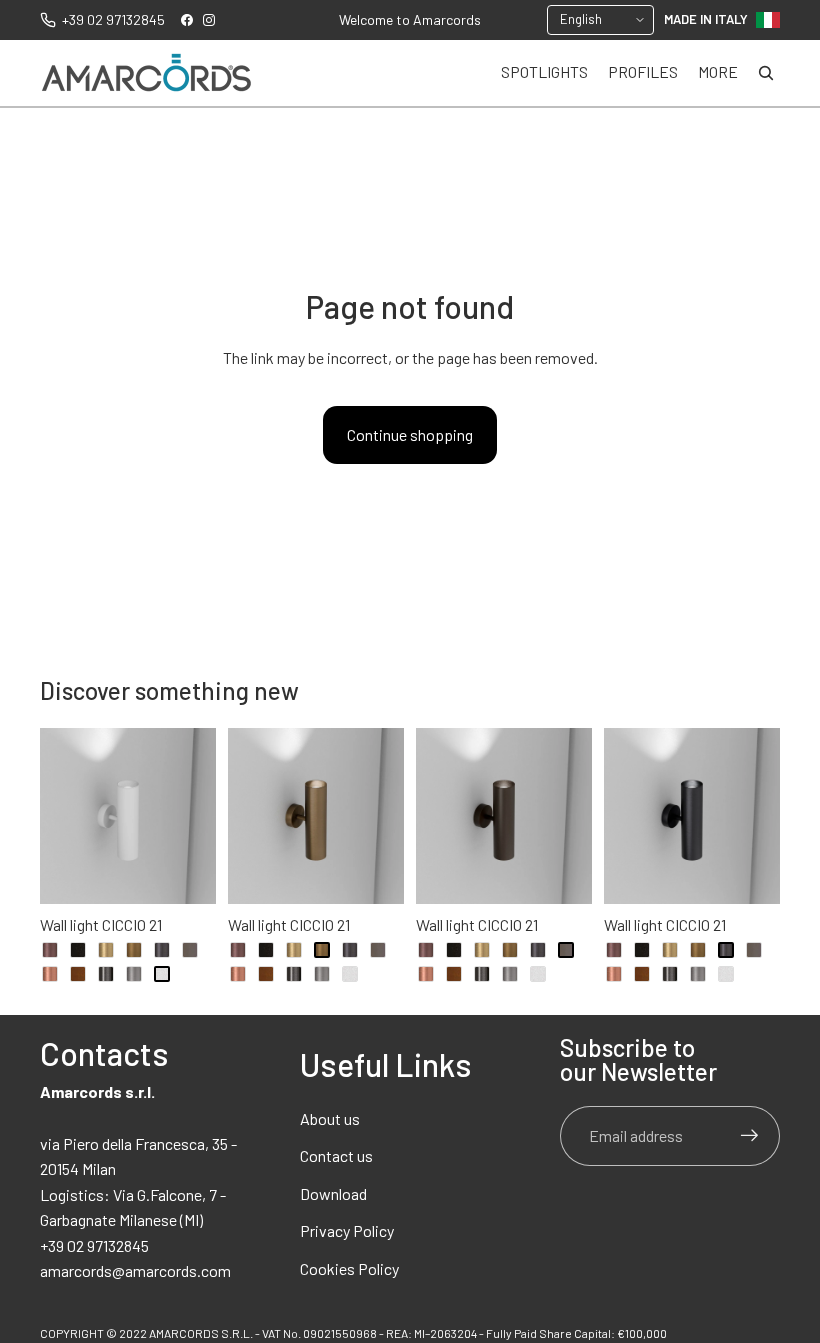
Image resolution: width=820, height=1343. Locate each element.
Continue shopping (410, 434)
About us (330, 1118)
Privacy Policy (347, 1230)
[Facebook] (187, 20)
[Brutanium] (162, 950)
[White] (162, 974)
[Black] (78, 950)
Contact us (336, 1155)
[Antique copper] (50, 950)
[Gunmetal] (106, 974)
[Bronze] (134, 950)
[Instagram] (209, 20)
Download (333, 1193)
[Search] (766, 73)
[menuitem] (718, 73)
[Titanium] (134, 974)
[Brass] (106, 950)
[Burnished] (190, 950)
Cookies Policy (349, 1268)
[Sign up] (750, 1136)
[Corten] (78, 974)
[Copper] (50, 974)
